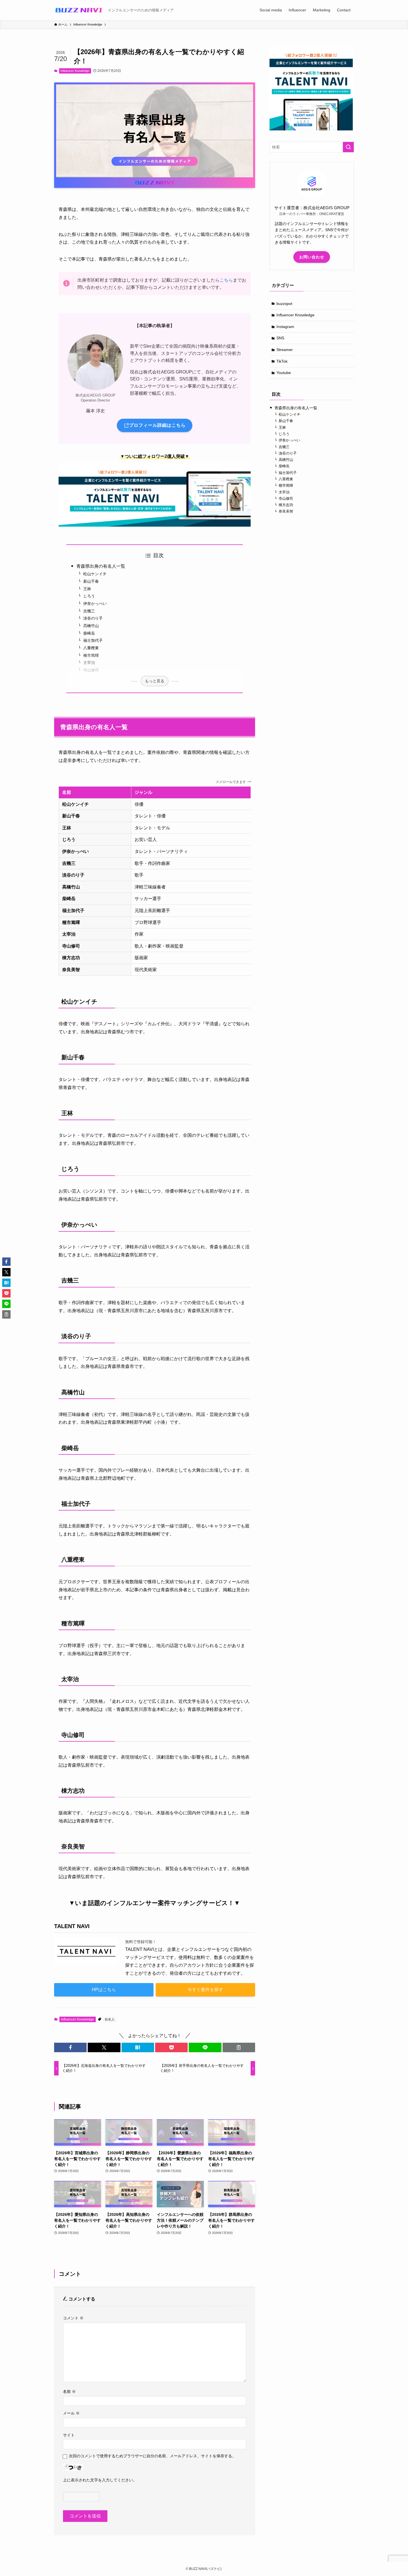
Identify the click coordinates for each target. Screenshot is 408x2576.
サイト (69, 2435)
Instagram (285, 327)
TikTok (282, 361)
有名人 (110, 2019)
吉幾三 (89, 611)
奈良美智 (286, 512)
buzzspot (284, 304)
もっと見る (155, 681)
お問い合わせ (312, 257)
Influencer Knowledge (75, 71)
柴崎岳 (89, 633)
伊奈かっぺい (95, 603)
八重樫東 (91, 648)
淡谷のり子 (93, 618)
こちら (226, 280)
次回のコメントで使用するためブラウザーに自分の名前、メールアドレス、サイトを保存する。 (152, 2456)
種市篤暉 (91, 655)
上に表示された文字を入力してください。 (100, 2480)
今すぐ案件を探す (205, 1990)
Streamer (285, 350)
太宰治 (89, 663)
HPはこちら (104, 1990)
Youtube (284, 373)
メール (71, 2413)
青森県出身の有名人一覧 (101, 566)
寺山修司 (91, 670)
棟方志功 (286, 505)
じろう (89, 596)
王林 (87, 589)
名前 (69, 2391)
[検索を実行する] (348, 147)
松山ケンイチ (95, 574)
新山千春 (91, 581)
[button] (70, 2047)
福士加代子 (93, 640)
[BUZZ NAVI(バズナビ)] (79, 10)
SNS (280, 338)
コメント (73, 2318)
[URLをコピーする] (239, 2047)
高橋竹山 (91, 626)
